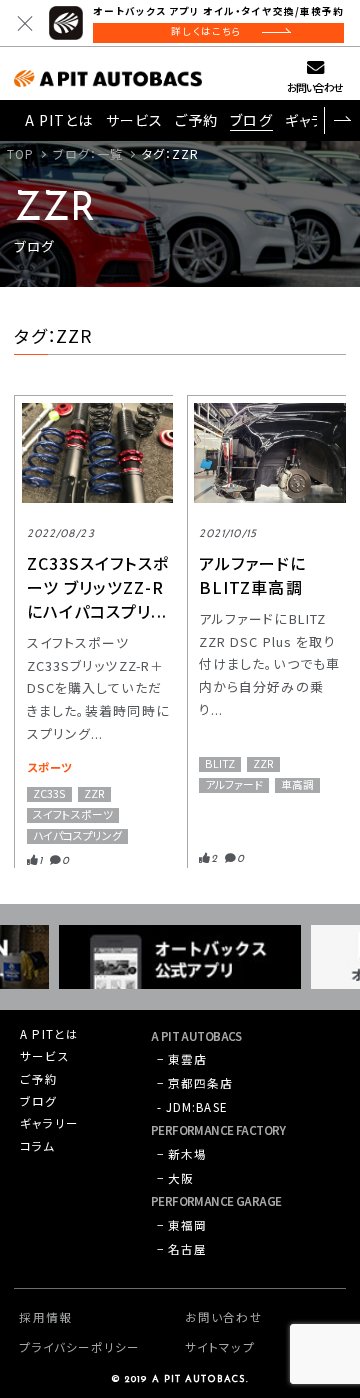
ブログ (251, 120)
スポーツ (50, 767)
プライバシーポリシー (79, 1347)
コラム (37, 1146)
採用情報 (45, 1317)
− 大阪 (175, 1178)
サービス (134, 120)
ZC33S (49, 794)
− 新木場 (182, 1154)
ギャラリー (49, 1123)
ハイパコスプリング (77, 836)
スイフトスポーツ (73, 815)
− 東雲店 (182, 1059)
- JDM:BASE (192, 1107)
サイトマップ (220, 1347)
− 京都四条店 (195, 1083)
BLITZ (220, 764)
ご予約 (196, 120)
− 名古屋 (182, 1249)
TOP (20, 153)
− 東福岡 (182, 1225)
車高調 (297, 785)
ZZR (94, 794)
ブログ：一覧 (88, 153)
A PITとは (59, 120)
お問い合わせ (315, 87)
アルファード (234, 785)
